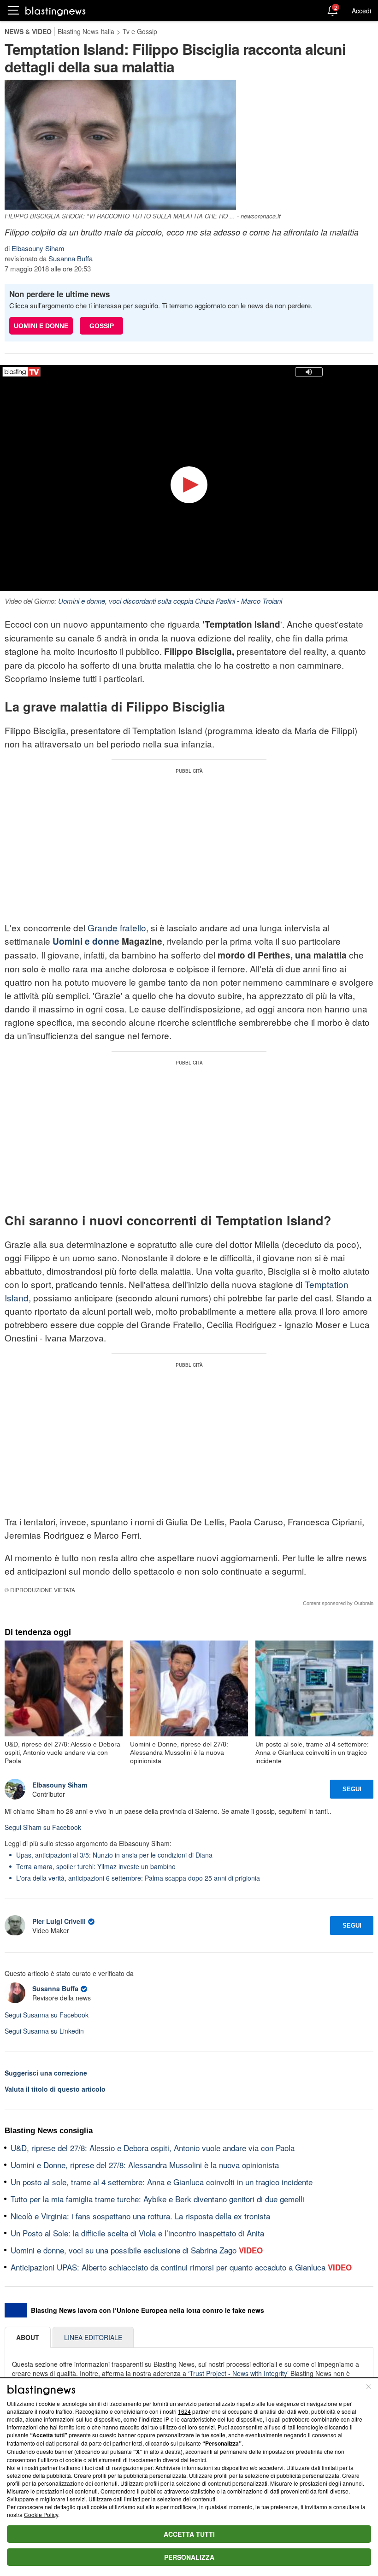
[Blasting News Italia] (56, 11)
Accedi (361, 11)
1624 (184, 2411)
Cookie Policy (41, 2514)
